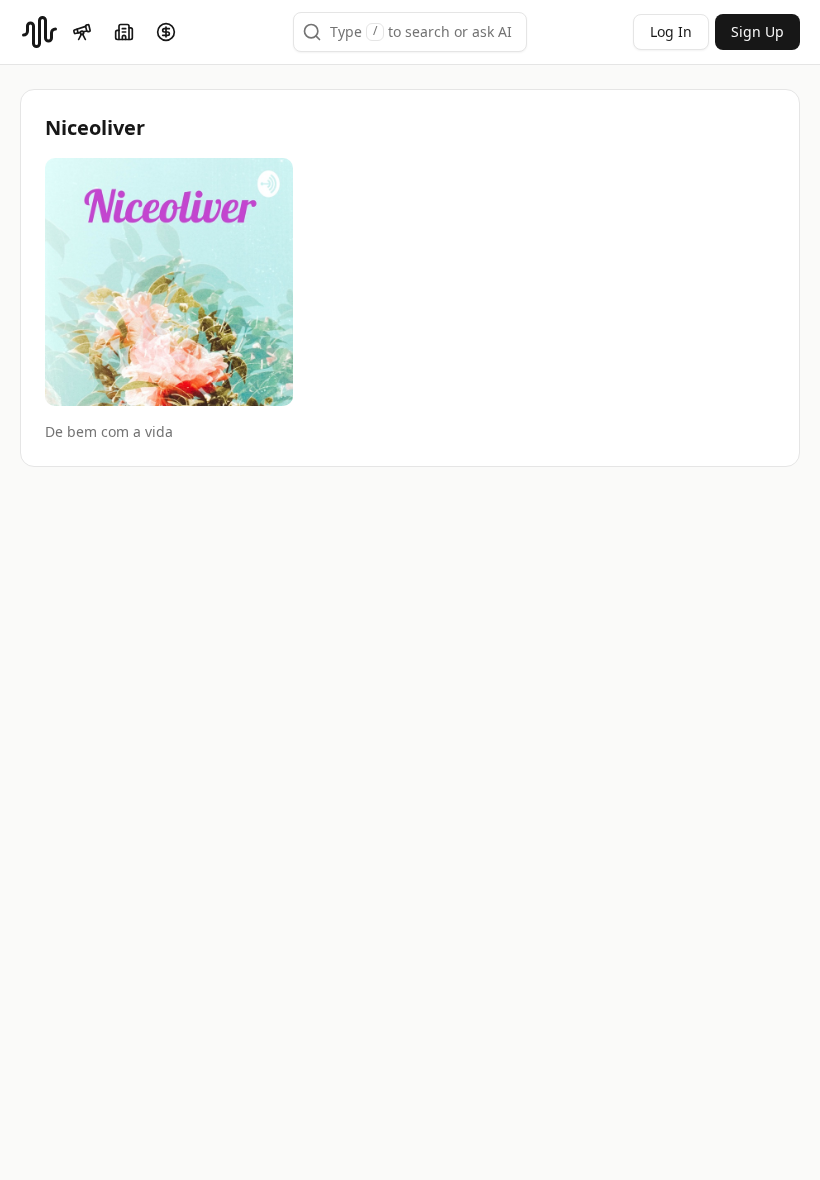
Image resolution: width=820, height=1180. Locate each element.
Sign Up (757, 31)
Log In (671, 31)
